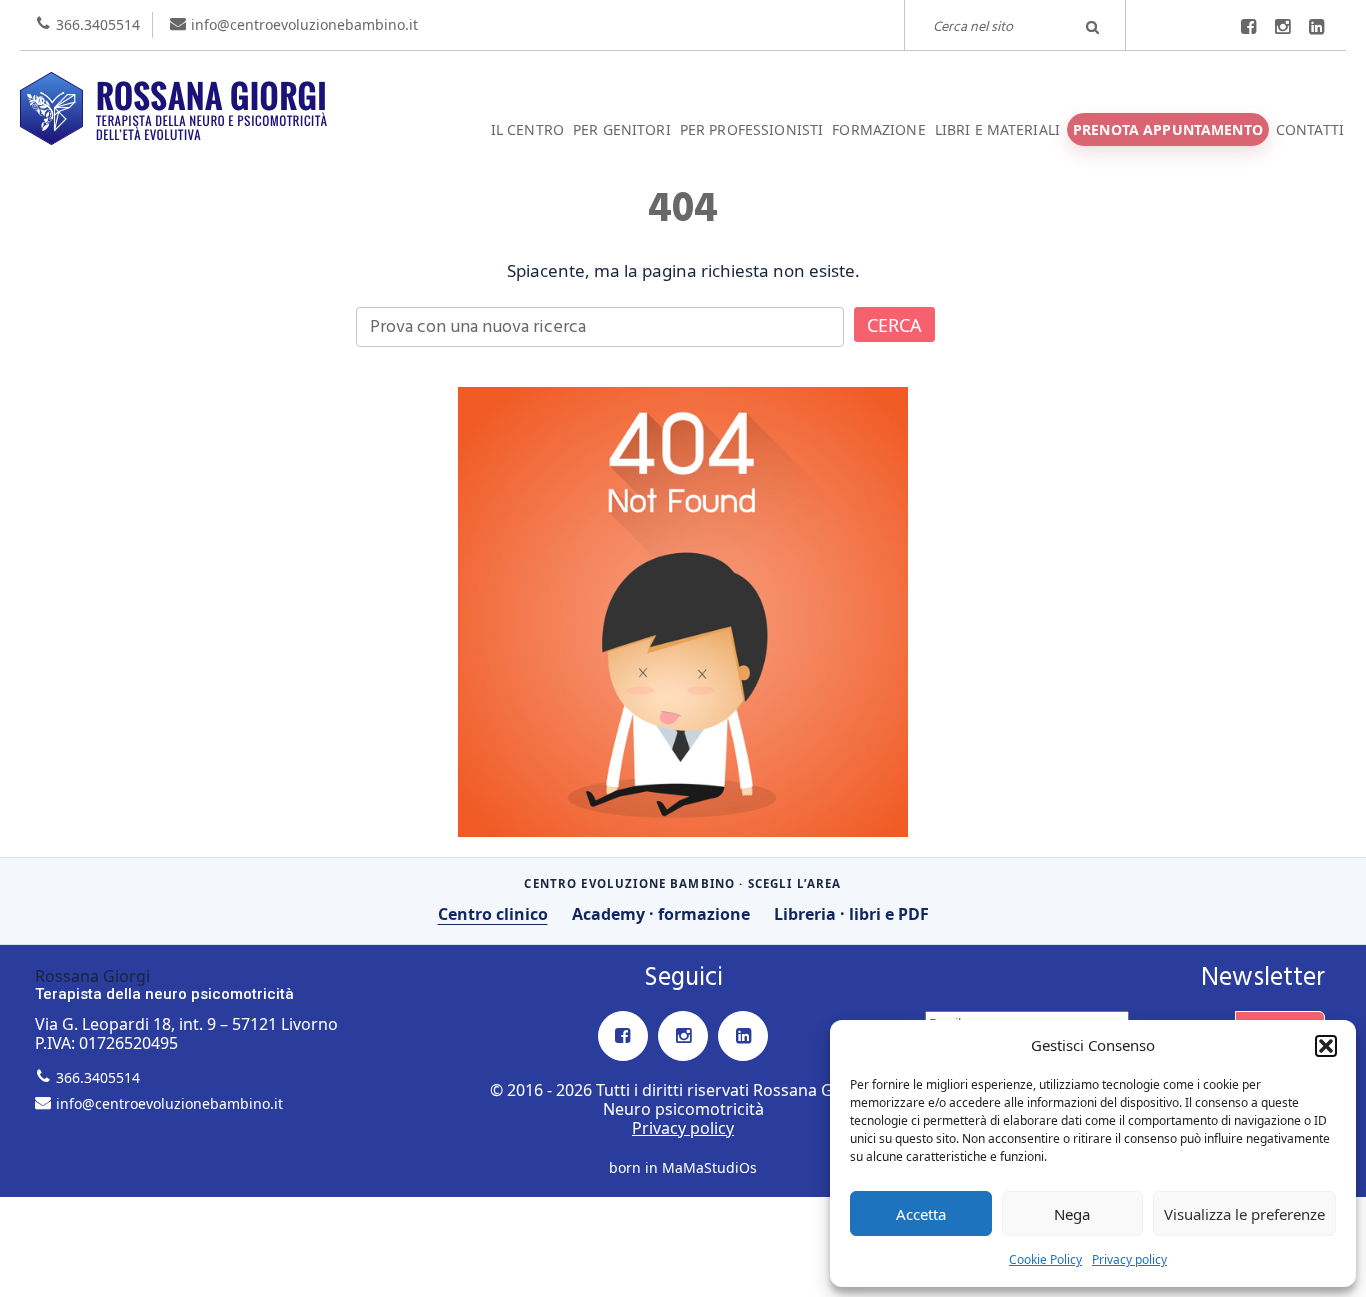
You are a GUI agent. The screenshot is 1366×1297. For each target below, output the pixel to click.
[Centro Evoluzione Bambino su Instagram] (1282, 27)
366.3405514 (98, 24)
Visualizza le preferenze (1244, 1214)
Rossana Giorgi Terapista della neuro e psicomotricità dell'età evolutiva (683, 73)
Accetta (921, 1214)
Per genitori (622, 129)
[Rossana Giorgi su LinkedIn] (1316, 27)
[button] (1326, 1046)
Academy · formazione (661, 914)
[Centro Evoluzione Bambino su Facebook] (1248, 27)
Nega (1072, 1214)
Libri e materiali (997, 129)
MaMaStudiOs (709, 1167)
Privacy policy (1129, 1259)
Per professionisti (752, 129)
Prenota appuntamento (1168, 129)
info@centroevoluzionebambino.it (304, 24)
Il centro (527, 129)
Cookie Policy (1045, 1259)
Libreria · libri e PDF (851, 914)
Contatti (1310, 129)
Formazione (878, 129)
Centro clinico (493, 914)
